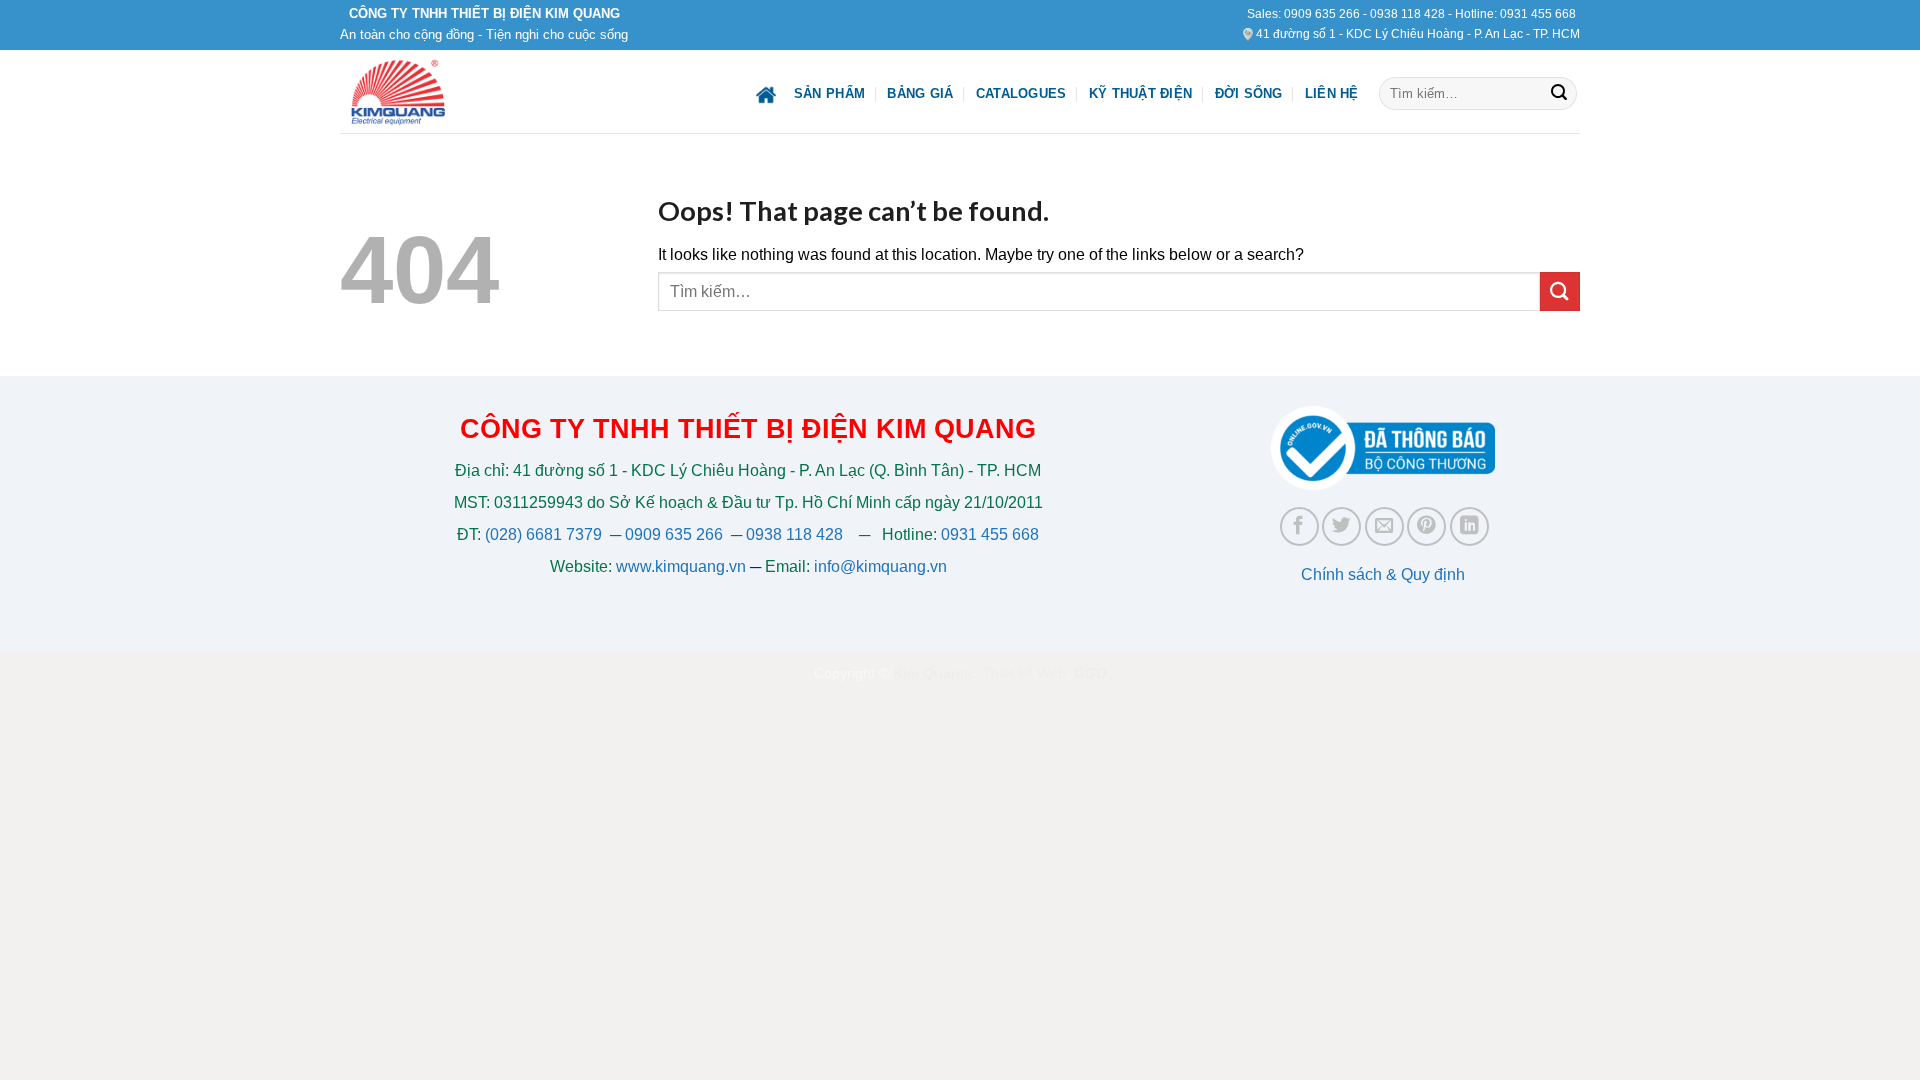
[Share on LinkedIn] (1469, 526)
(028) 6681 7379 (545, 534)
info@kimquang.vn (880, 566)
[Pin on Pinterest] (1426, 526)
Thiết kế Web (1024, 673)
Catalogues (1021, 93)
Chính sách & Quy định (1383, 574)
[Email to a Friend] (1384, 526)
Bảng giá (920, 93)
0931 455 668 (1538, 14)
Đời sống (1249, 93)
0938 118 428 (1407, 14)
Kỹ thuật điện (1140, 93)
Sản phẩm (829, 93)
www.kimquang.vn (681, 566)
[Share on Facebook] (1299, 526)
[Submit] (1559, 94)
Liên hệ (1332, 93)
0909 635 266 (1322, 14)
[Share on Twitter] (1341, 526)
